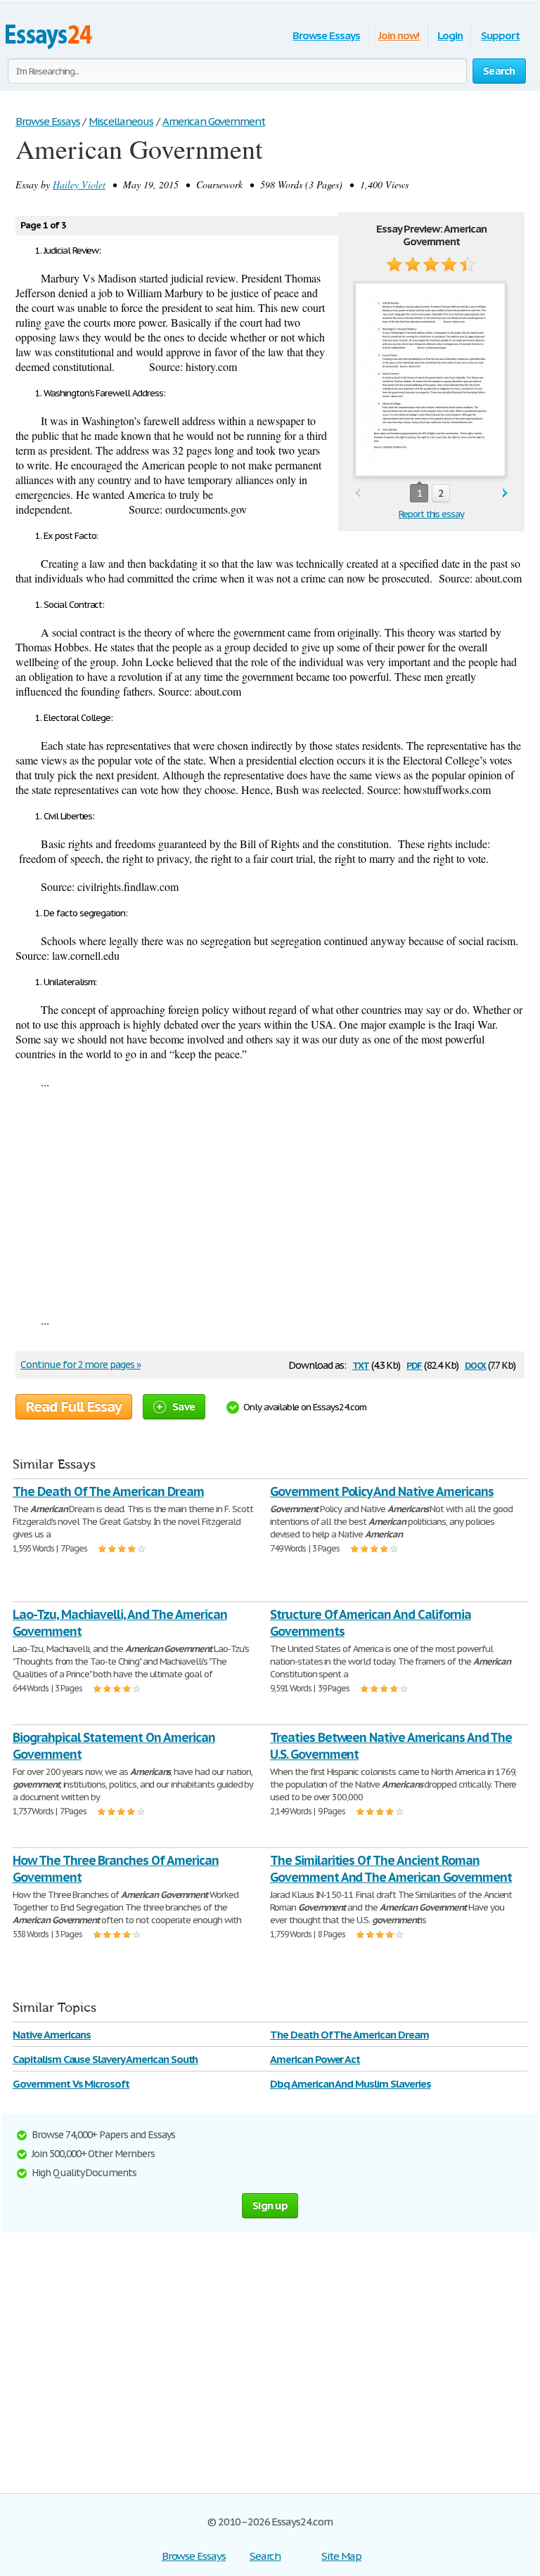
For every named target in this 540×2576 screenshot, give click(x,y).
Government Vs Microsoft (71, 2084)
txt (361, 1364)
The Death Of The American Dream (108, 1491)
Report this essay (431, 514)
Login (450, 35)
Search (265, 2556)
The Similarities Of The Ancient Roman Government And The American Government (391, 1869)
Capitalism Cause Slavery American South (105, 2059)
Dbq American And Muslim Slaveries (351, 2084)
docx (476, 1364)
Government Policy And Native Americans (381, 1491)
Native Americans (52, 2035)
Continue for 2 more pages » (81, 1365)
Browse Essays (326, 35)
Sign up (270, 2205)
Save (184, 1406)
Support (500, 35)
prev (358, 494)
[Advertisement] (270, 1201)
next (505, 494)
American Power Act (315, 2059)
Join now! (399, 35)
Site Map (341, 2556)
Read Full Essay (74, 1407)
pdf (414, 1364)
